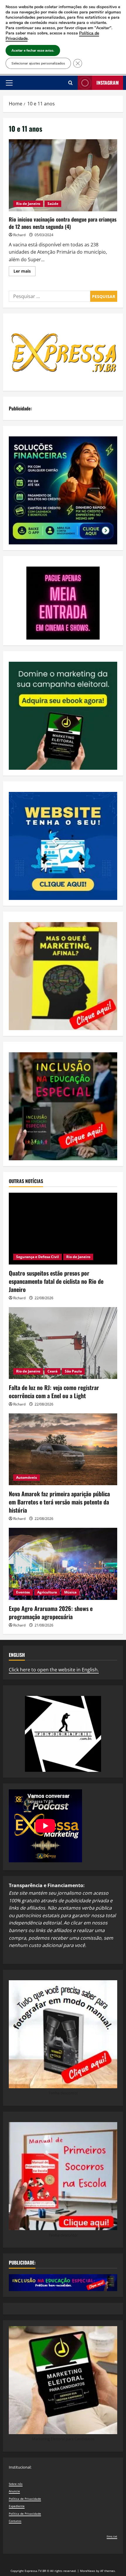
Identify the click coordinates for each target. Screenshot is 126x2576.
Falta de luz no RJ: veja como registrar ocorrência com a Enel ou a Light (54, 1391)
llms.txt (112, 2536)
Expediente (17, 2506)
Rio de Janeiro (28, 204)
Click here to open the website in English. (54, 1670)
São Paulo (73, 1371)
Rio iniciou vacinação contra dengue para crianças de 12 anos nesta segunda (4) (63, 175)
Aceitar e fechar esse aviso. (33, 50)
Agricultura (47, 1592)
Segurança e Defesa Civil (38, 1257)
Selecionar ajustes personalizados (38, 63)
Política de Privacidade (25, 2499)
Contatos (15, 2521)
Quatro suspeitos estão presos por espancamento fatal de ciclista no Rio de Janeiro (56, 1281)
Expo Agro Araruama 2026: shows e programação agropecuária (51, 1612)
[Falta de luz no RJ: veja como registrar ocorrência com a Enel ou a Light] (63, 1343)
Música (70, 1592)
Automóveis (27, 1477)
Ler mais (24, 272)
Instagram (108, 83)
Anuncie (14, 2491)
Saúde (53, 204)
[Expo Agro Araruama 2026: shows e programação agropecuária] (63, 1564)
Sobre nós (16, 2484)
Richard (19, 235)
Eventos (23, 1592)
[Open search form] (70, 83)
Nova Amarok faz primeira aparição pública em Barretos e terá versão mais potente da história (59, 1502)
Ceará (52, 1371)
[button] (9, 83)
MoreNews (88, 2571)
